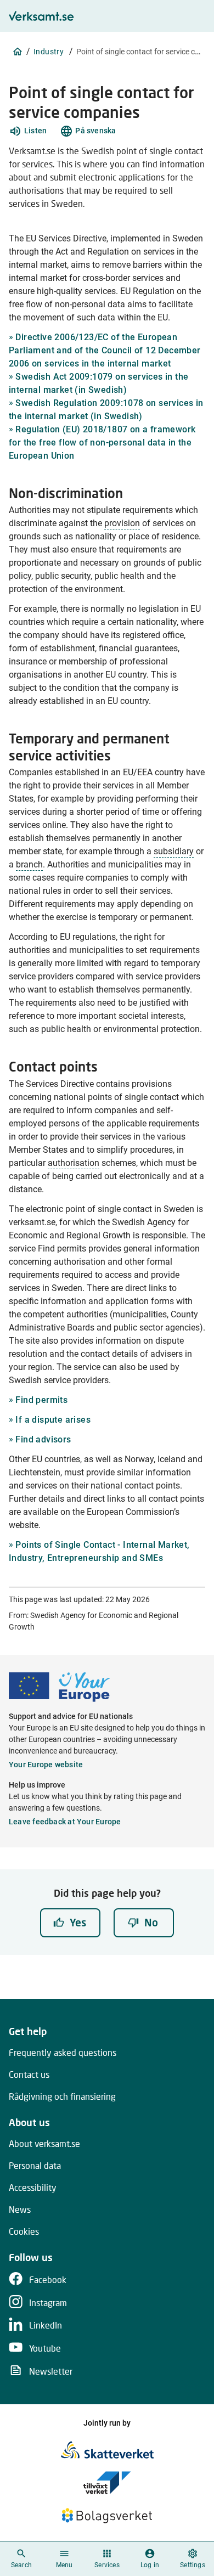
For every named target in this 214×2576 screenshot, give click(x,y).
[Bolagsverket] (107, 2516)
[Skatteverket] (107, 2450)
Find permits (41, 1400)
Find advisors (43, 1439)
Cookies (24, 2231)
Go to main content (160, 12)
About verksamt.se (44, 2143)
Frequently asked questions (63, 2052)
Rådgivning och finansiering (62, 2096)
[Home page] (18, 52)
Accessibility (33, 2187)
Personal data (35, 2165)
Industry (49, 52)
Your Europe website (46, 1765)
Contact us (29, 2074)
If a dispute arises (53, 1420)
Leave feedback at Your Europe (65, 1822)
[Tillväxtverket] (107, 2483)
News (20, 2209)
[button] (28, 131)
